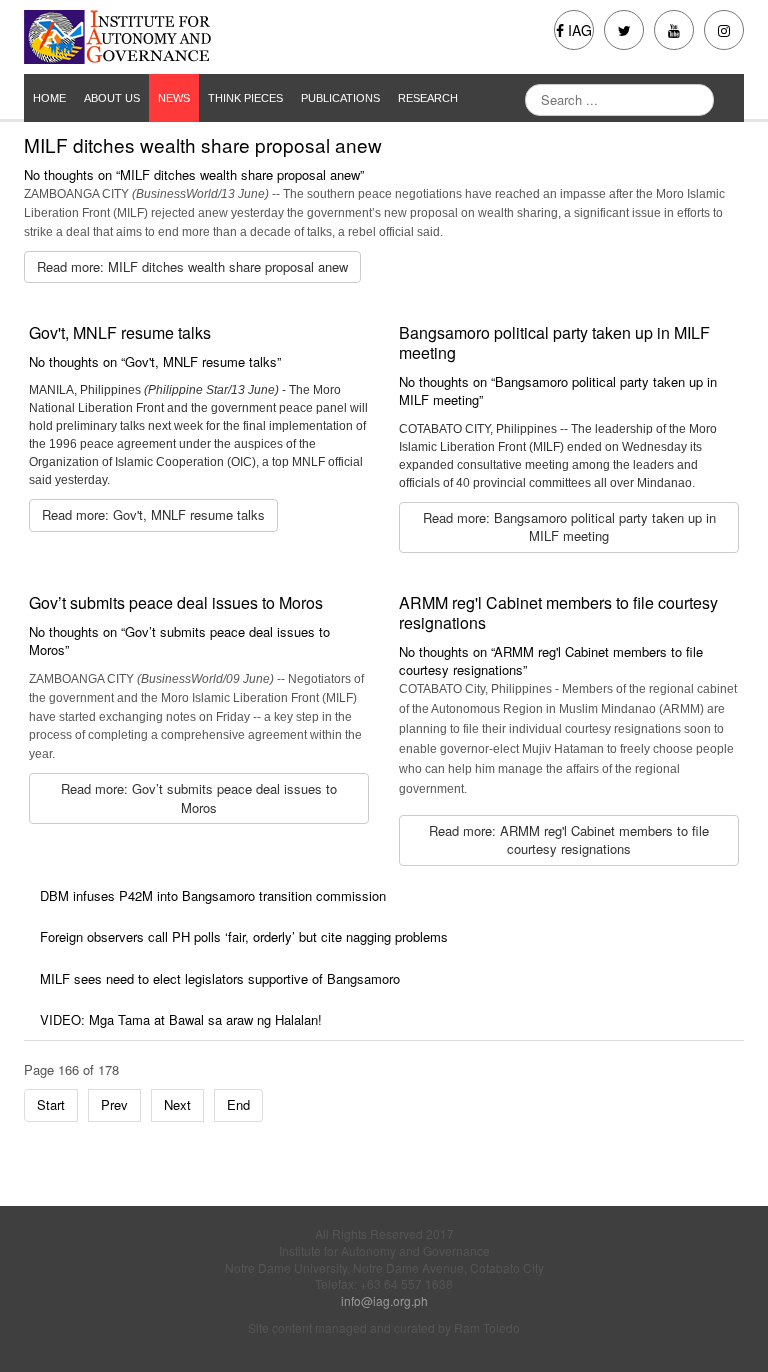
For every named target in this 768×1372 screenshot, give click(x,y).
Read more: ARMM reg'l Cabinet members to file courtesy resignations (569, 840)
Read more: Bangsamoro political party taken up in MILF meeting (569, 527)
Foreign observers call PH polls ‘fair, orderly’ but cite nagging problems (244, 936)
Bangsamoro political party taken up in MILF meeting (554, 342)
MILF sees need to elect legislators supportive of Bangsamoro (220, 978)
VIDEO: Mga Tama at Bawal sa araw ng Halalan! (181, 1019)
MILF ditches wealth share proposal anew (203, 144)
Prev (114, 1104)
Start (51, 1104)
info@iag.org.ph (384, 1300)
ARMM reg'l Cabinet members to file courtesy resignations (558, 612)
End (238, 1104)
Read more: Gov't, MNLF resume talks (153, 514)
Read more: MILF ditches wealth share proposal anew (192, 266)
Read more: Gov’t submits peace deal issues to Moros (199, 798)
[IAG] (196, 37)
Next (177, 1104)
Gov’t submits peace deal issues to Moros (176, 602)
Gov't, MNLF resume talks (120, 332)
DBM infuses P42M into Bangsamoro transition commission (213, 895)
